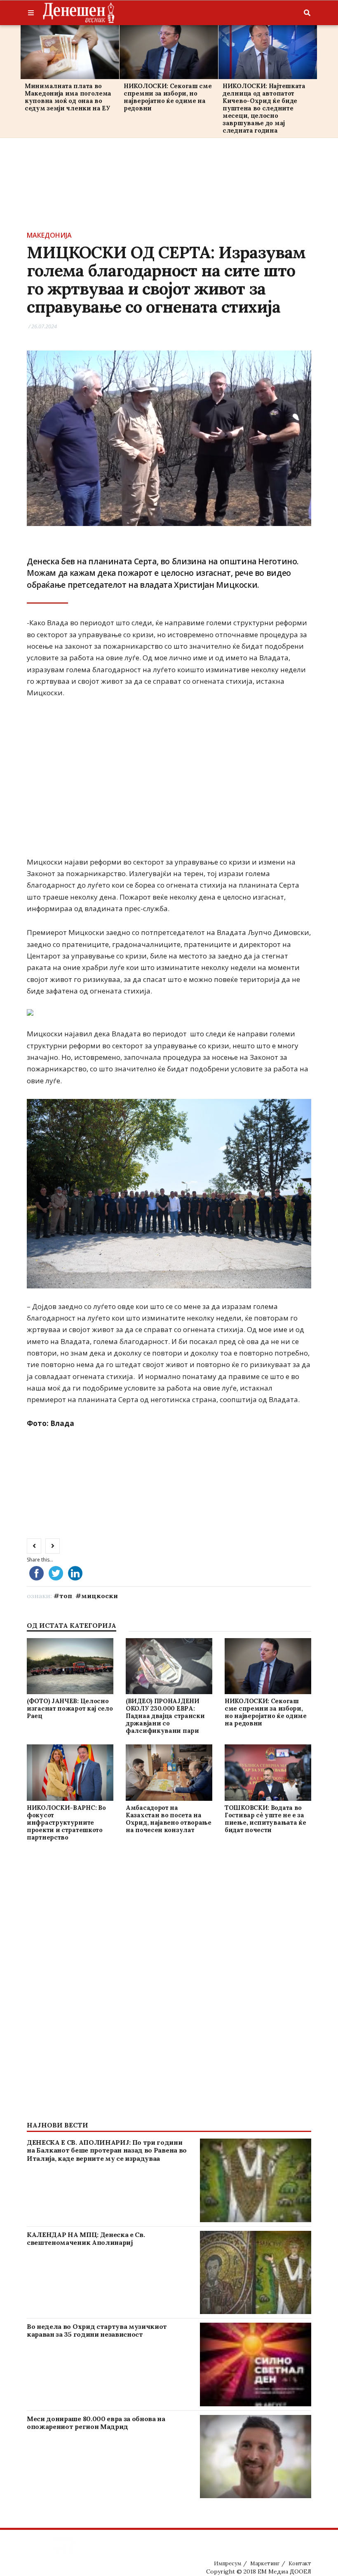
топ (66, 1596)
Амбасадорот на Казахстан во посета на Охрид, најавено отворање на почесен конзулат (169, 1819)
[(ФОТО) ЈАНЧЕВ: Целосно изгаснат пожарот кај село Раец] (70, 1666)
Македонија (49, 235)
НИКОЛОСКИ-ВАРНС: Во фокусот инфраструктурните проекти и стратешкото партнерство (66, 1822)
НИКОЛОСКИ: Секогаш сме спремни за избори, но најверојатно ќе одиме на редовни (168, 97)
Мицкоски (100, 1596)
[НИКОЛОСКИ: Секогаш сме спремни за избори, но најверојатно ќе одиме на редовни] (169, 52)
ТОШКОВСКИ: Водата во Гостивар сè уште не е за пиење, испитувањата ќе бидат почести (265, 1819)
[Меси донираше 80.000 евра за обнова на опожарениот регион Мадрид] (256, 2457)
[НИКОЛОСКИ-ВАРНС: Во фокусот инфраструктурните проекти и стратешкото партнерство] (70, 1773)
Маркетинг (265, 2563)
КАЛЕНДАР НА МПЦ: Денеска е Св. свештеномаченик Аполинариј (86, 2238)
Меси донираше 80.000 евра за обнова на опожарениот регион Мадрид (96, 2423)
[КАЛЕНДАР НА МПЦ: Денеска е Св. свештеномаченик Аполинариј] (256, 2273)
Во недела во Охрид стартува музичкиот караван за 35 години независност (97, 2330)
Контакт (300, 2563)
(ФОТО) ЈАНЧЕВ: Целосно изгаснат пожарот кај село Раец (70, 1708)
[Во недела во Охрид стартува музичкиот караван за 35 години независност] (256, 2364)
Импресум (228, 2563)
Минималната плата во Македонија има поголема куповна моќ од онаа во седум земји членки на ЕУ (68, 97)
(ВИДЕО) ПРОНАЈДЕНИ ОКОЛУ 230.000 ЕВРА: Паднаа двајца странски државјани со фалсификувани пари (165, 1716)
